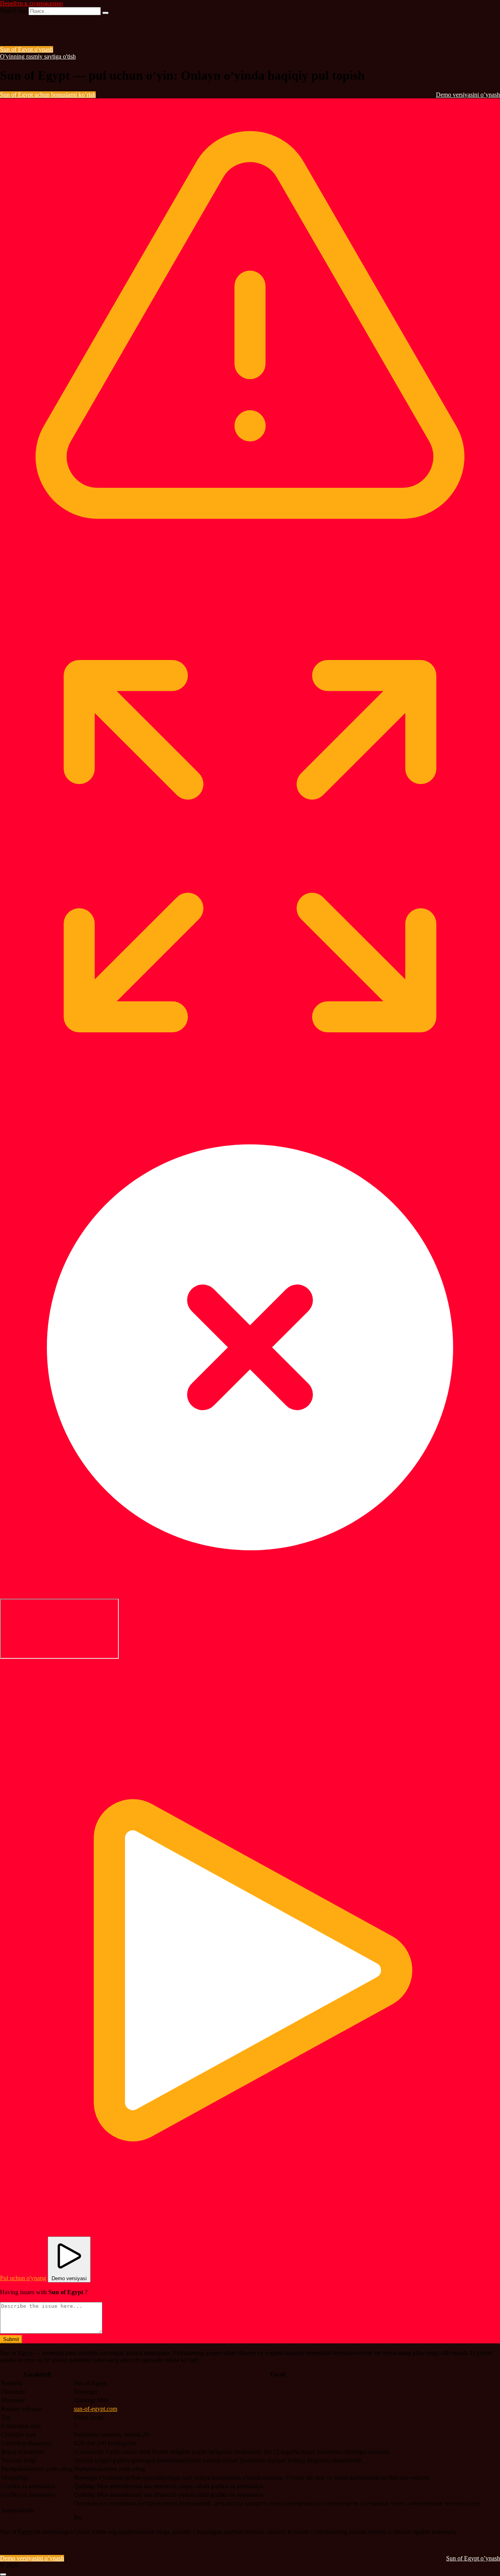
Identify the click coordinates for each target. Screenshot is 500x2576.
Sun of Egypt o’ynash (473, 2558)
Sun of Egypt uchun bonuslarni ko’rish (48, 95)
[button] (59, 1690)
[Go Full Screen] (250, 1092)
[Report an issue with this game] (250, 594)
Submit (11, 2339)
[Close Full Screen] (250, 1595)
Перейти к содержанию (31, 3)
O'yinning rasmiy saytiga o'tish (38, 56)
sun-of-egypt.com (96, 2409)
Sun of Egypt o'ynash (27, 49)
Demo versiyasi (69, 2278)
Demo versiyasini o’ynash (468, 95)
